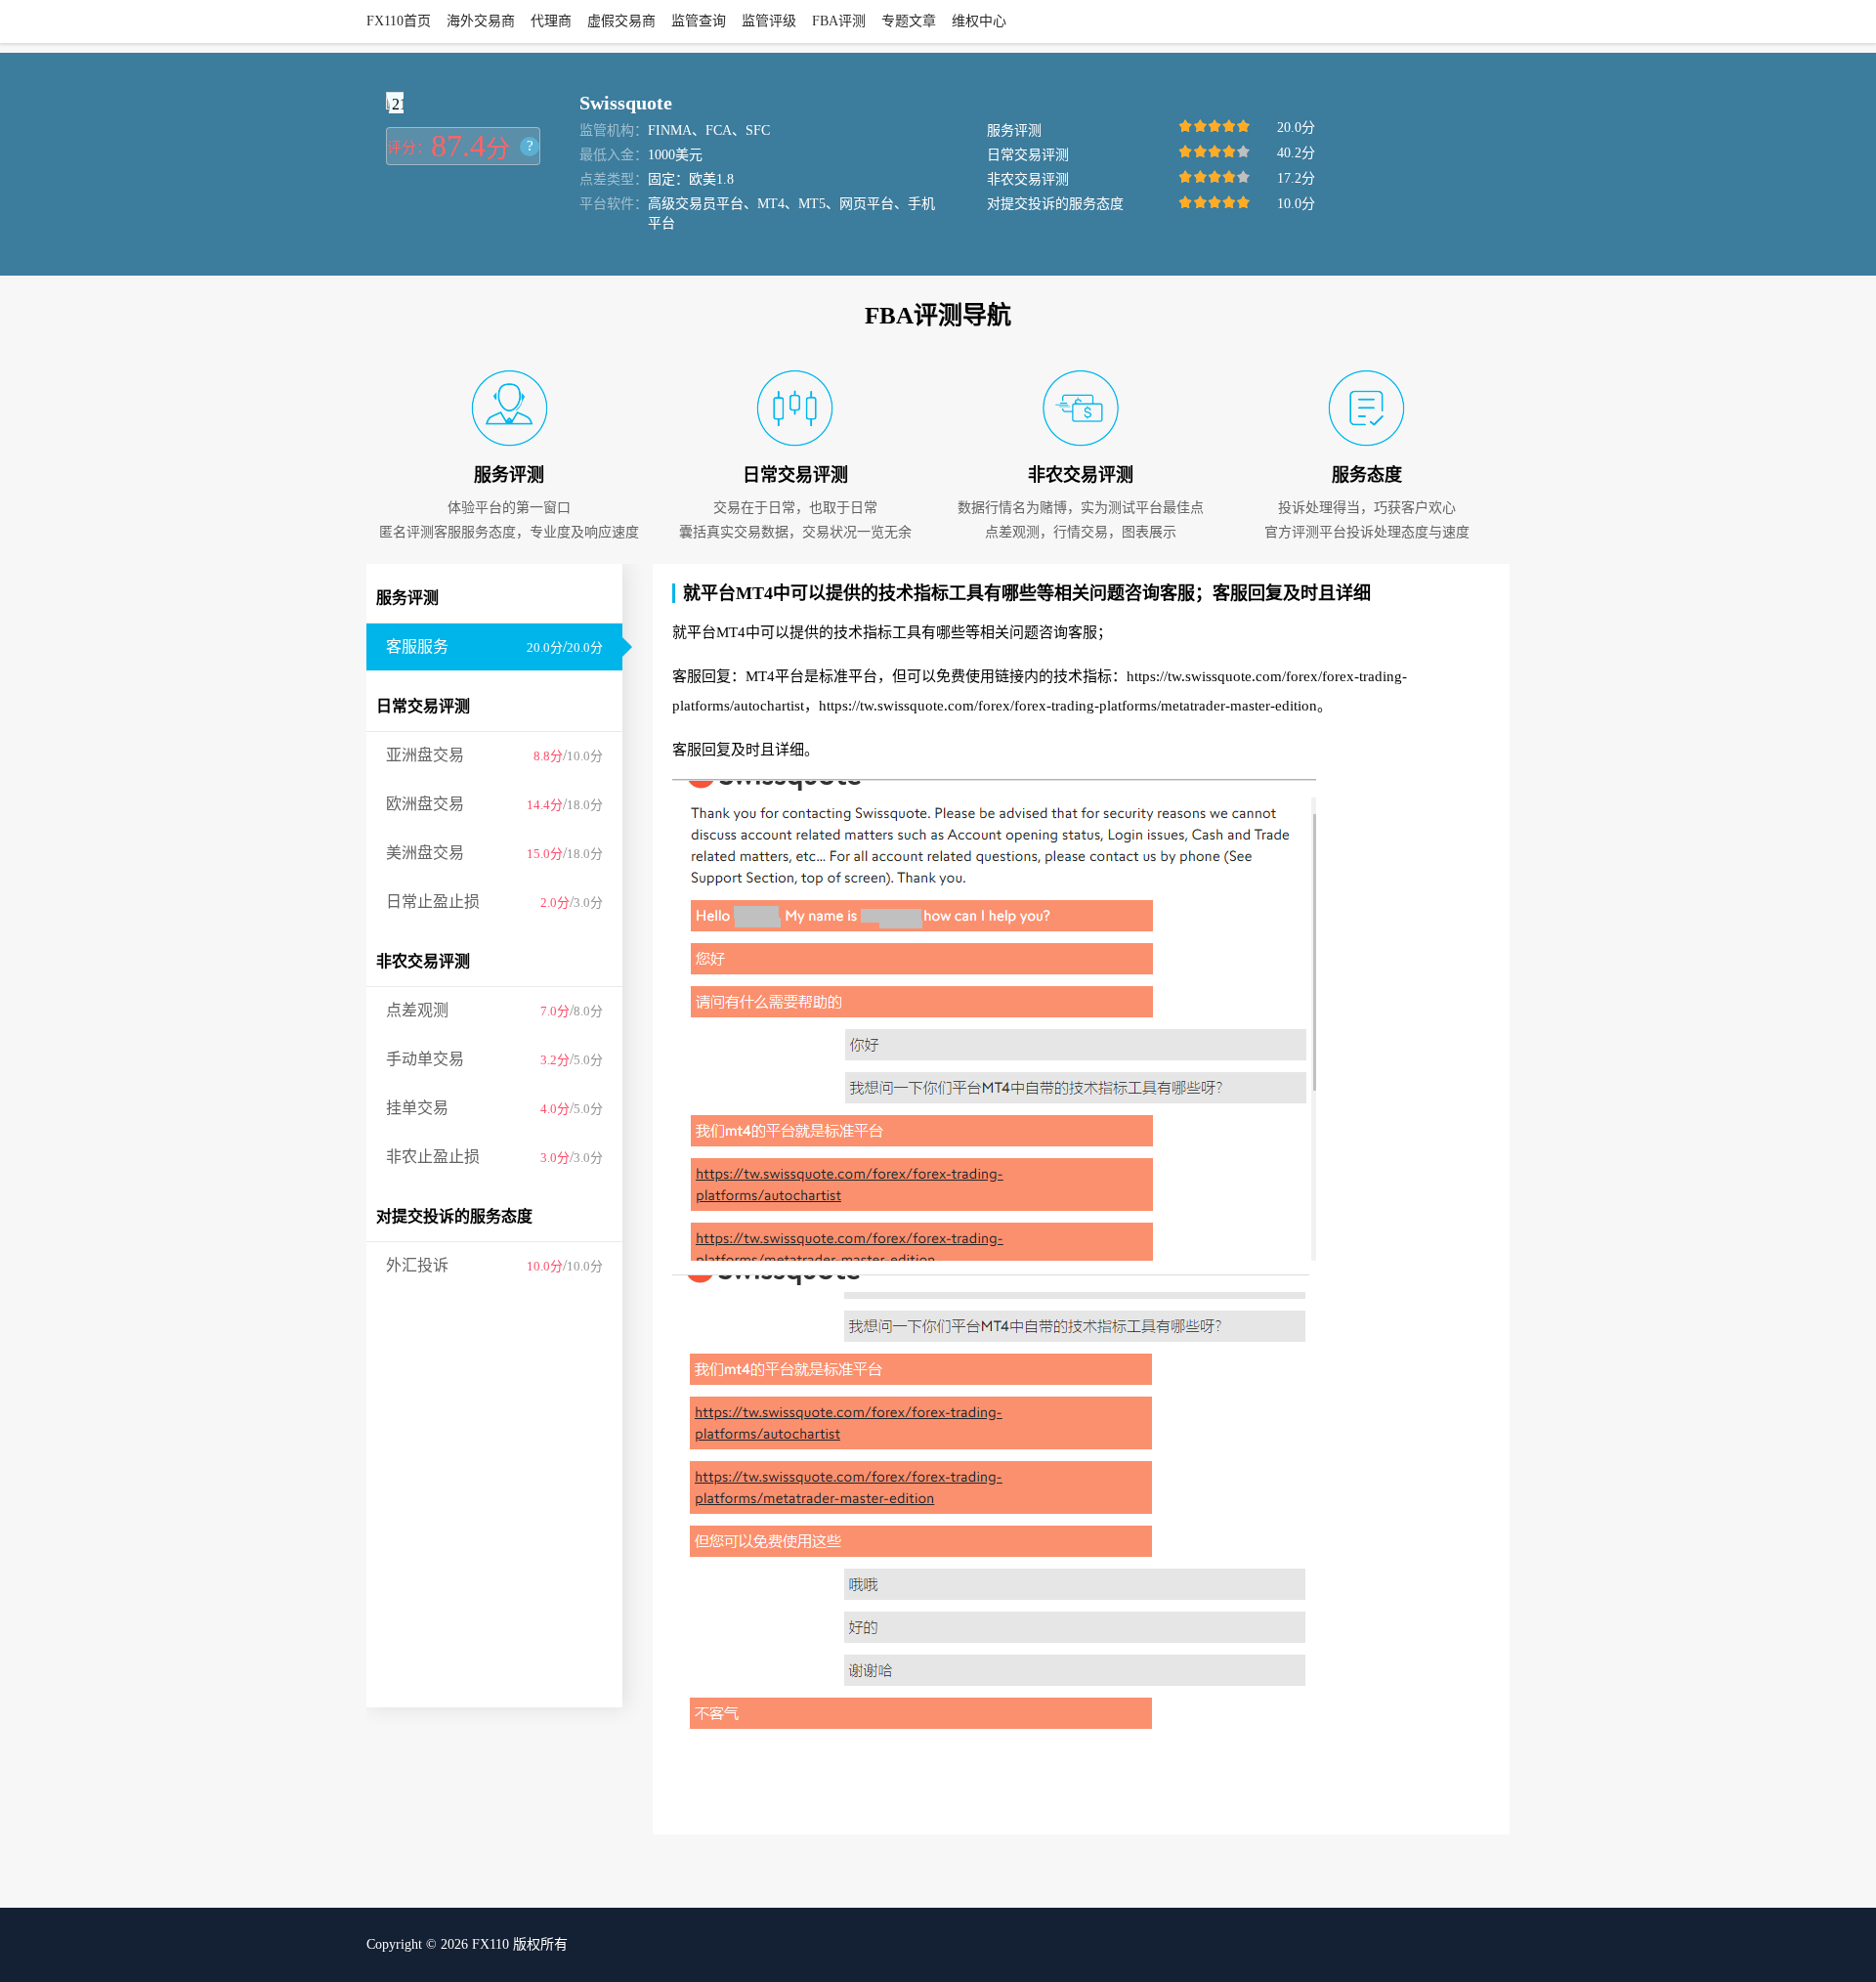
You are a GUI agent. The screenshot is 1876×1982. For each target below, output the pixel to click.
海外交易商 (481, 21)
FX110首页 (399, 21)
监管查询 (699, 21)
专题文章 (909, 21)
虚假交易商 (621, 21)
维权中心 (979, 21)
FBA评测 (839, 21)
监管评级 (769, 21)
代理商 (551, 21)
